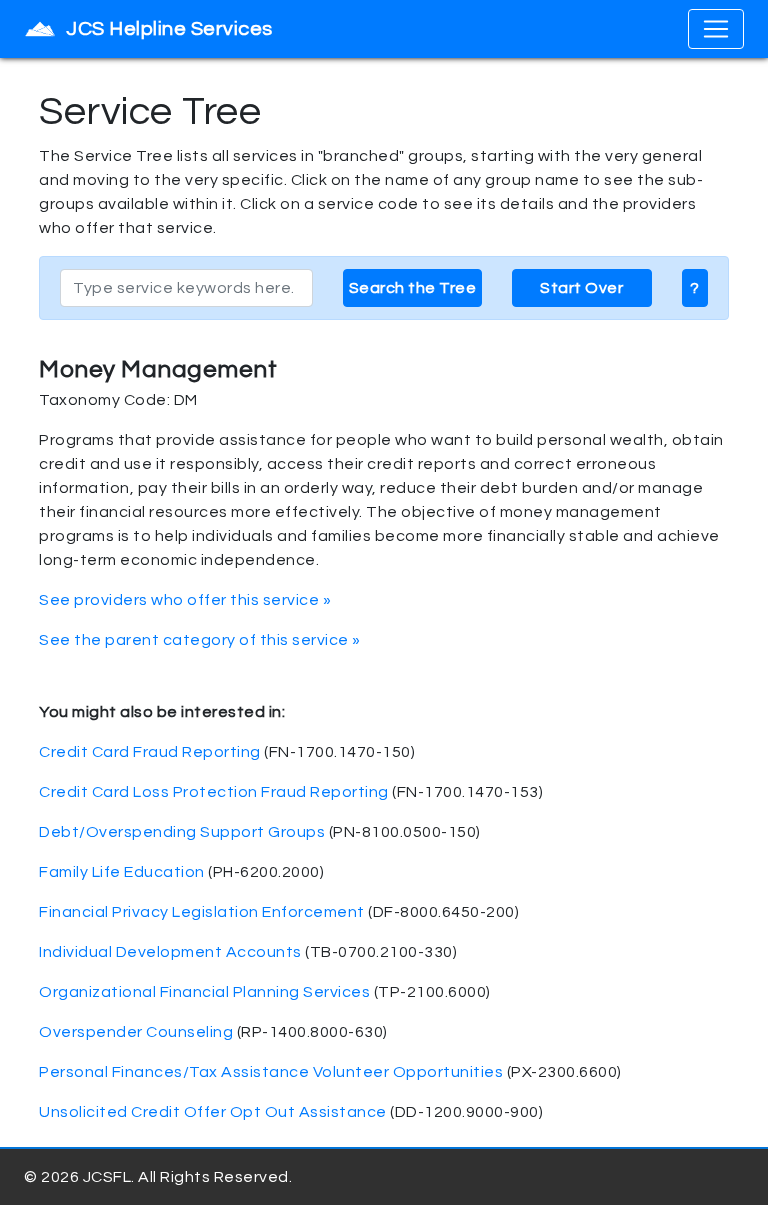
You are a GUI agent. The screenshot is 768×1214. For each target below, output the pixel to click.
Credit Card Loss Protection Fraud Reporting (214, 792)
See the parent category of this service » (200, 640)
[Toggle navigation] (716, 29)
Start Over (581, 288)
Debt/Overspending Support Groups (182, 832)
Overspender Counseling (136, 1032)
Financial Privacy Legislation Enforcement (202, 912)
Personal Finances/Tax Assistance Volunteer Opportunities (271, 1072)
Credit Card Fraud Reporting (150, 752)
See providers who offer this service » (185, 600)
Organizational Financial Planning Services (204, 992)
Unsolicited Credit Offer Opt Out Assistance (213, 1112)
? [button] (695, 288)
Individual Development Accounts (170, 952)
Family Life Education (122, 872)
